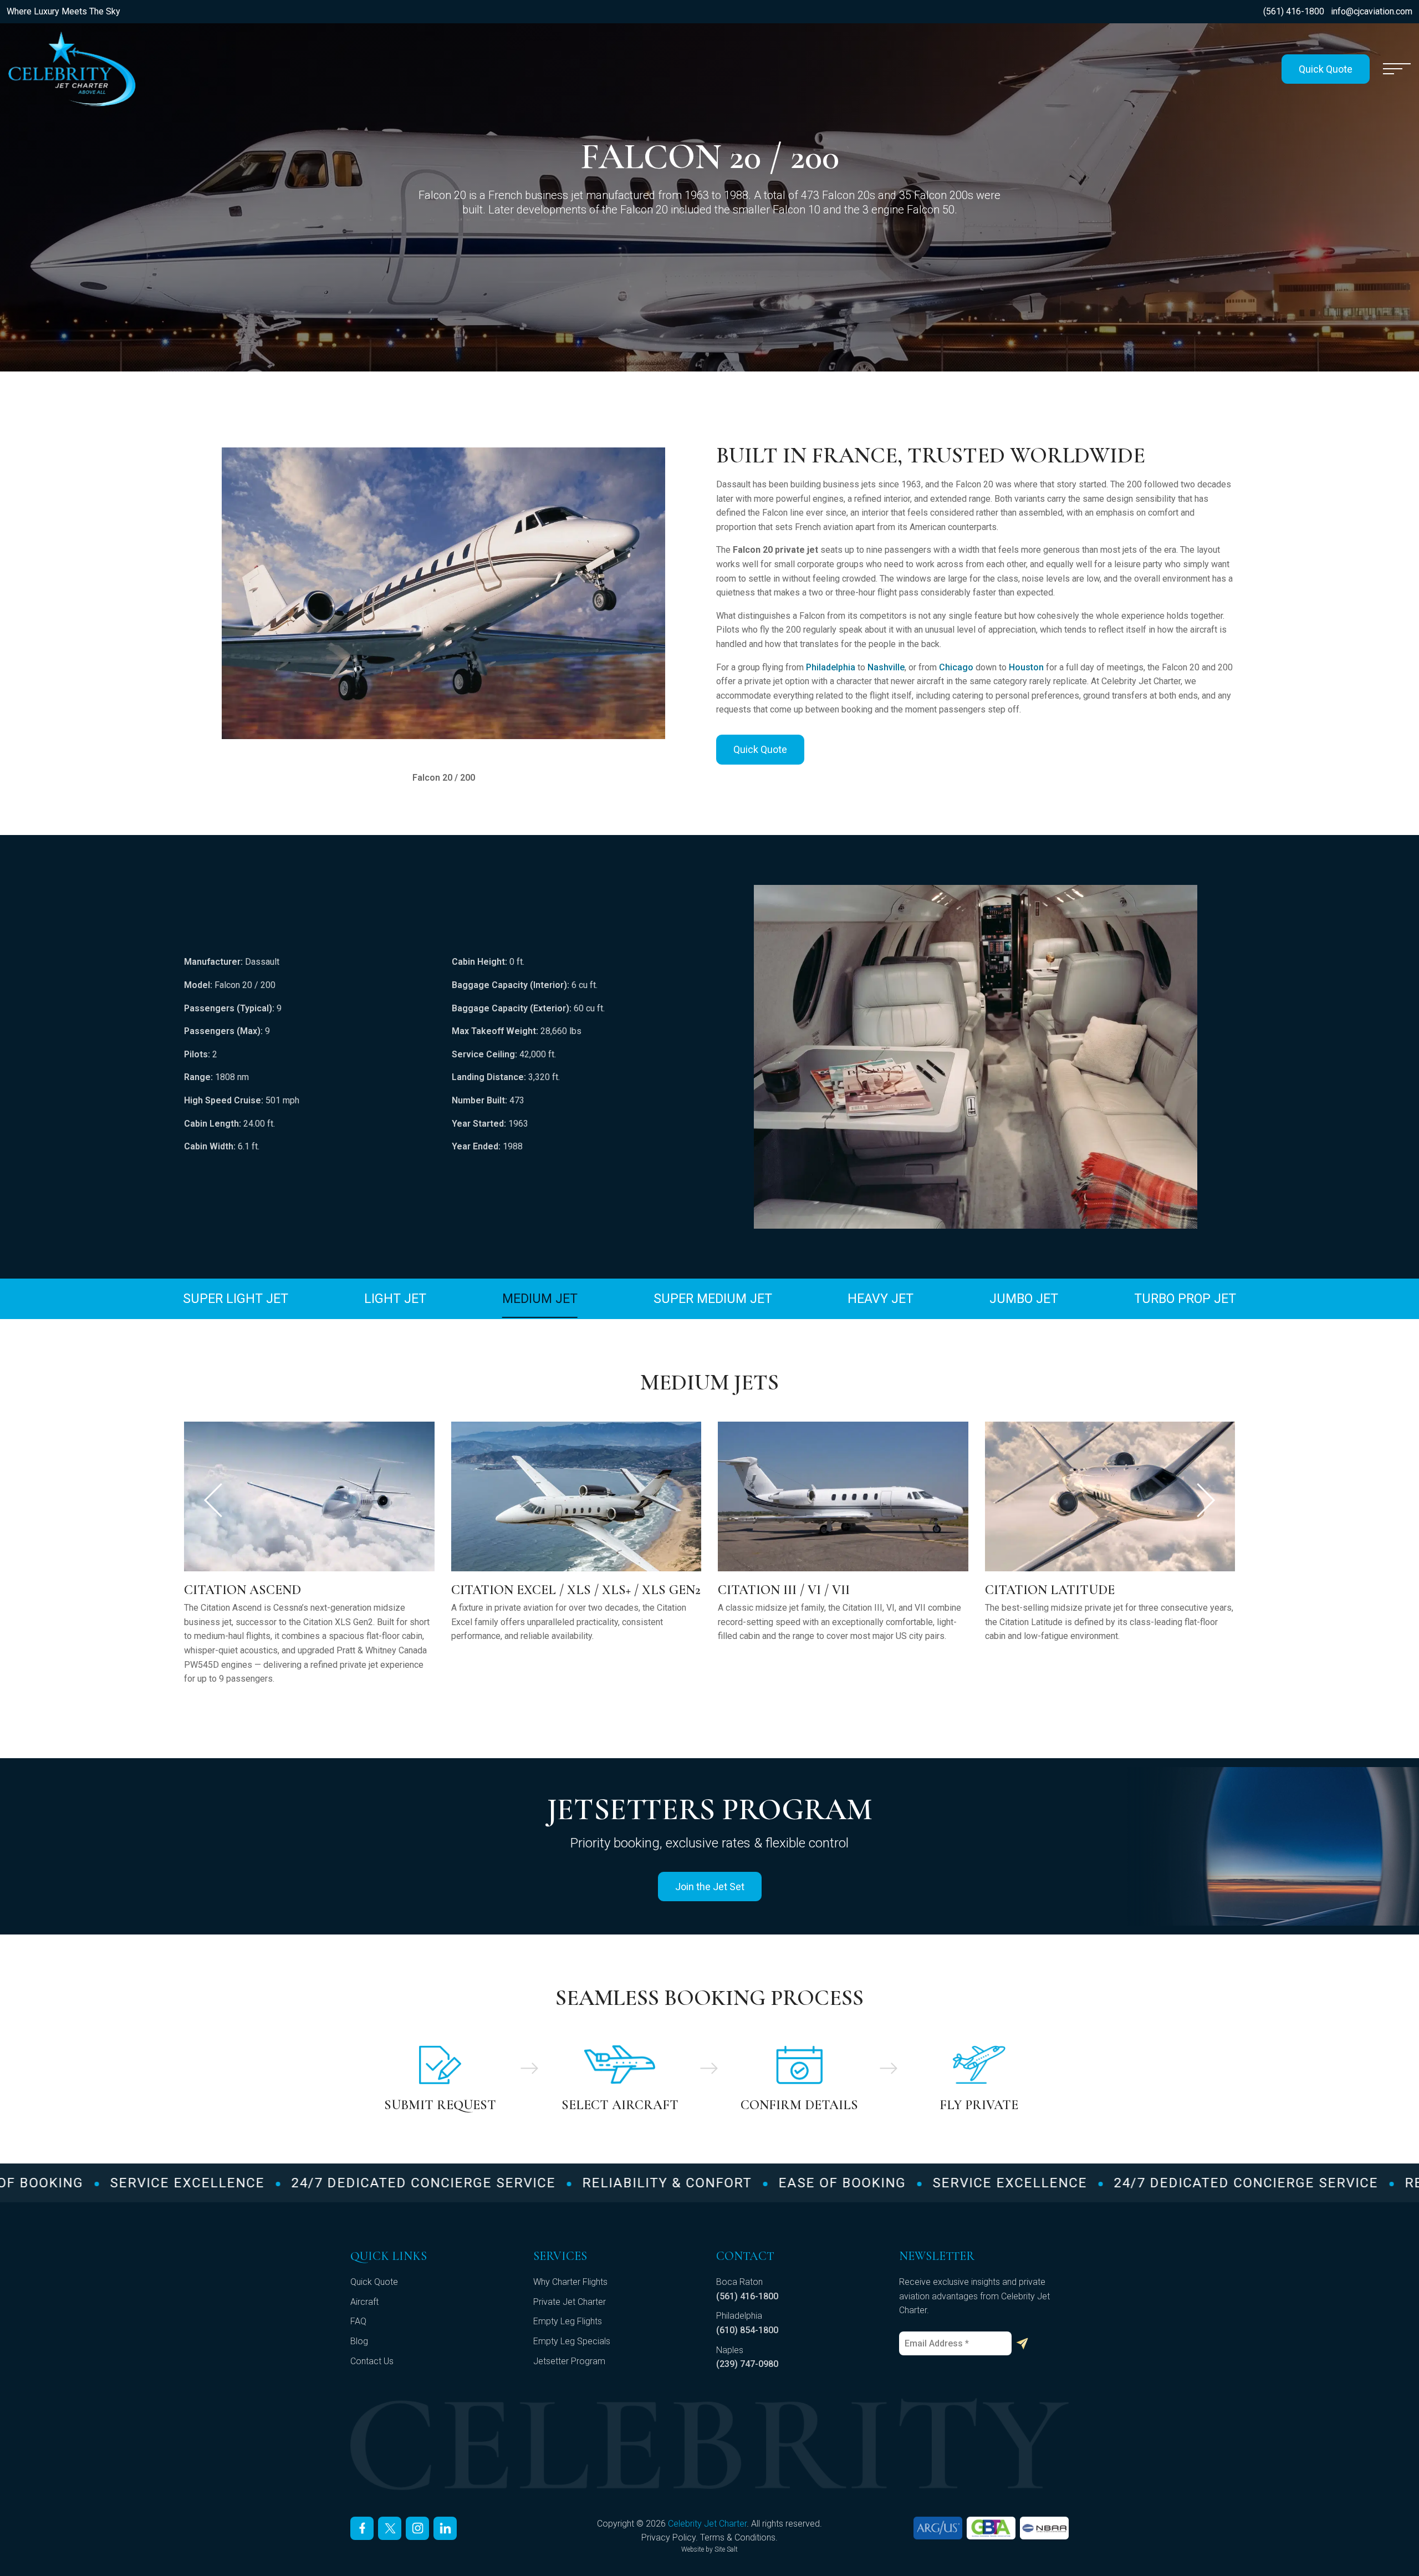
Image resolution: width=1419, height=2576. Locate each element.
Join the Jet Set (710, 1887)
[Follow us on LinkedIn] (445, 2528)
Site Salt (726, 2549)
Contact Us (372, 2361)
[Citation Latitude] (843, 1496)
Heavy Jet (881, 1299)
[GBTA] (991, 2528)
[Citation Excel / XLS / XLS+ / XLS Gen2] (309, 1496)
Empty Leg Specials (572, 2341)
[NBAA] (1044, 2528)
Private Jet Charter (570, 2302)
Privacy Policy (668, 2537)
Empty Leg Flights (568, 2321)
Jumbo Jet (1024, 1299)
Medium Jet (540, 1299)
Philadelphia (831, 667)
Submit (1022, 2344)
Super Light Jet (236, 1299)
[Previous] (213, 1500)
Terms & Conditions (738, 2537)
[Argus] (938, 2528)
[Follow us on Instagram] (417, 2528)
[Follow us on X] (390, 2528)
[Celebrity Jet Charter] (72, 69)
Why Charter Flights (570, 2282)
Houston (1026, 667)
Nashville (886, 667)
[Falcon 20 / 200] (1110, 1496)
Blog (359, 2341)
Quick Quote (1326, 69)
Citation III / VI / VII (517, 1590)
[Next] (1206, 1500)
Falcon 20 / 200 (1034, 1590)
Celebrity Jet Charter (707, 2524)
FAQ (358, 2321)
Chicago (956, 667)
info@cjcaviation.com (1372, 11)
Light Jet (395, 1299)
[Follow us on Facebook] (362, 2528)
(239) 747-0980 (747, 2364)
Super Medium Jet (713, 1299)
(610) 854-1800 (747, 2330)
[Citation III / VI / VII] (576, 1496)
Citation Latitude (783, 1590)
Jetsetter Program (569, 2361)
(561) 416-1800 (1294, 11)
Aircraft (364, 2302)
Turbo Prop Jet (1185, 1299)
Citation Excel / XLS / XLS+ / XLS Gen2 (309, 1590)
